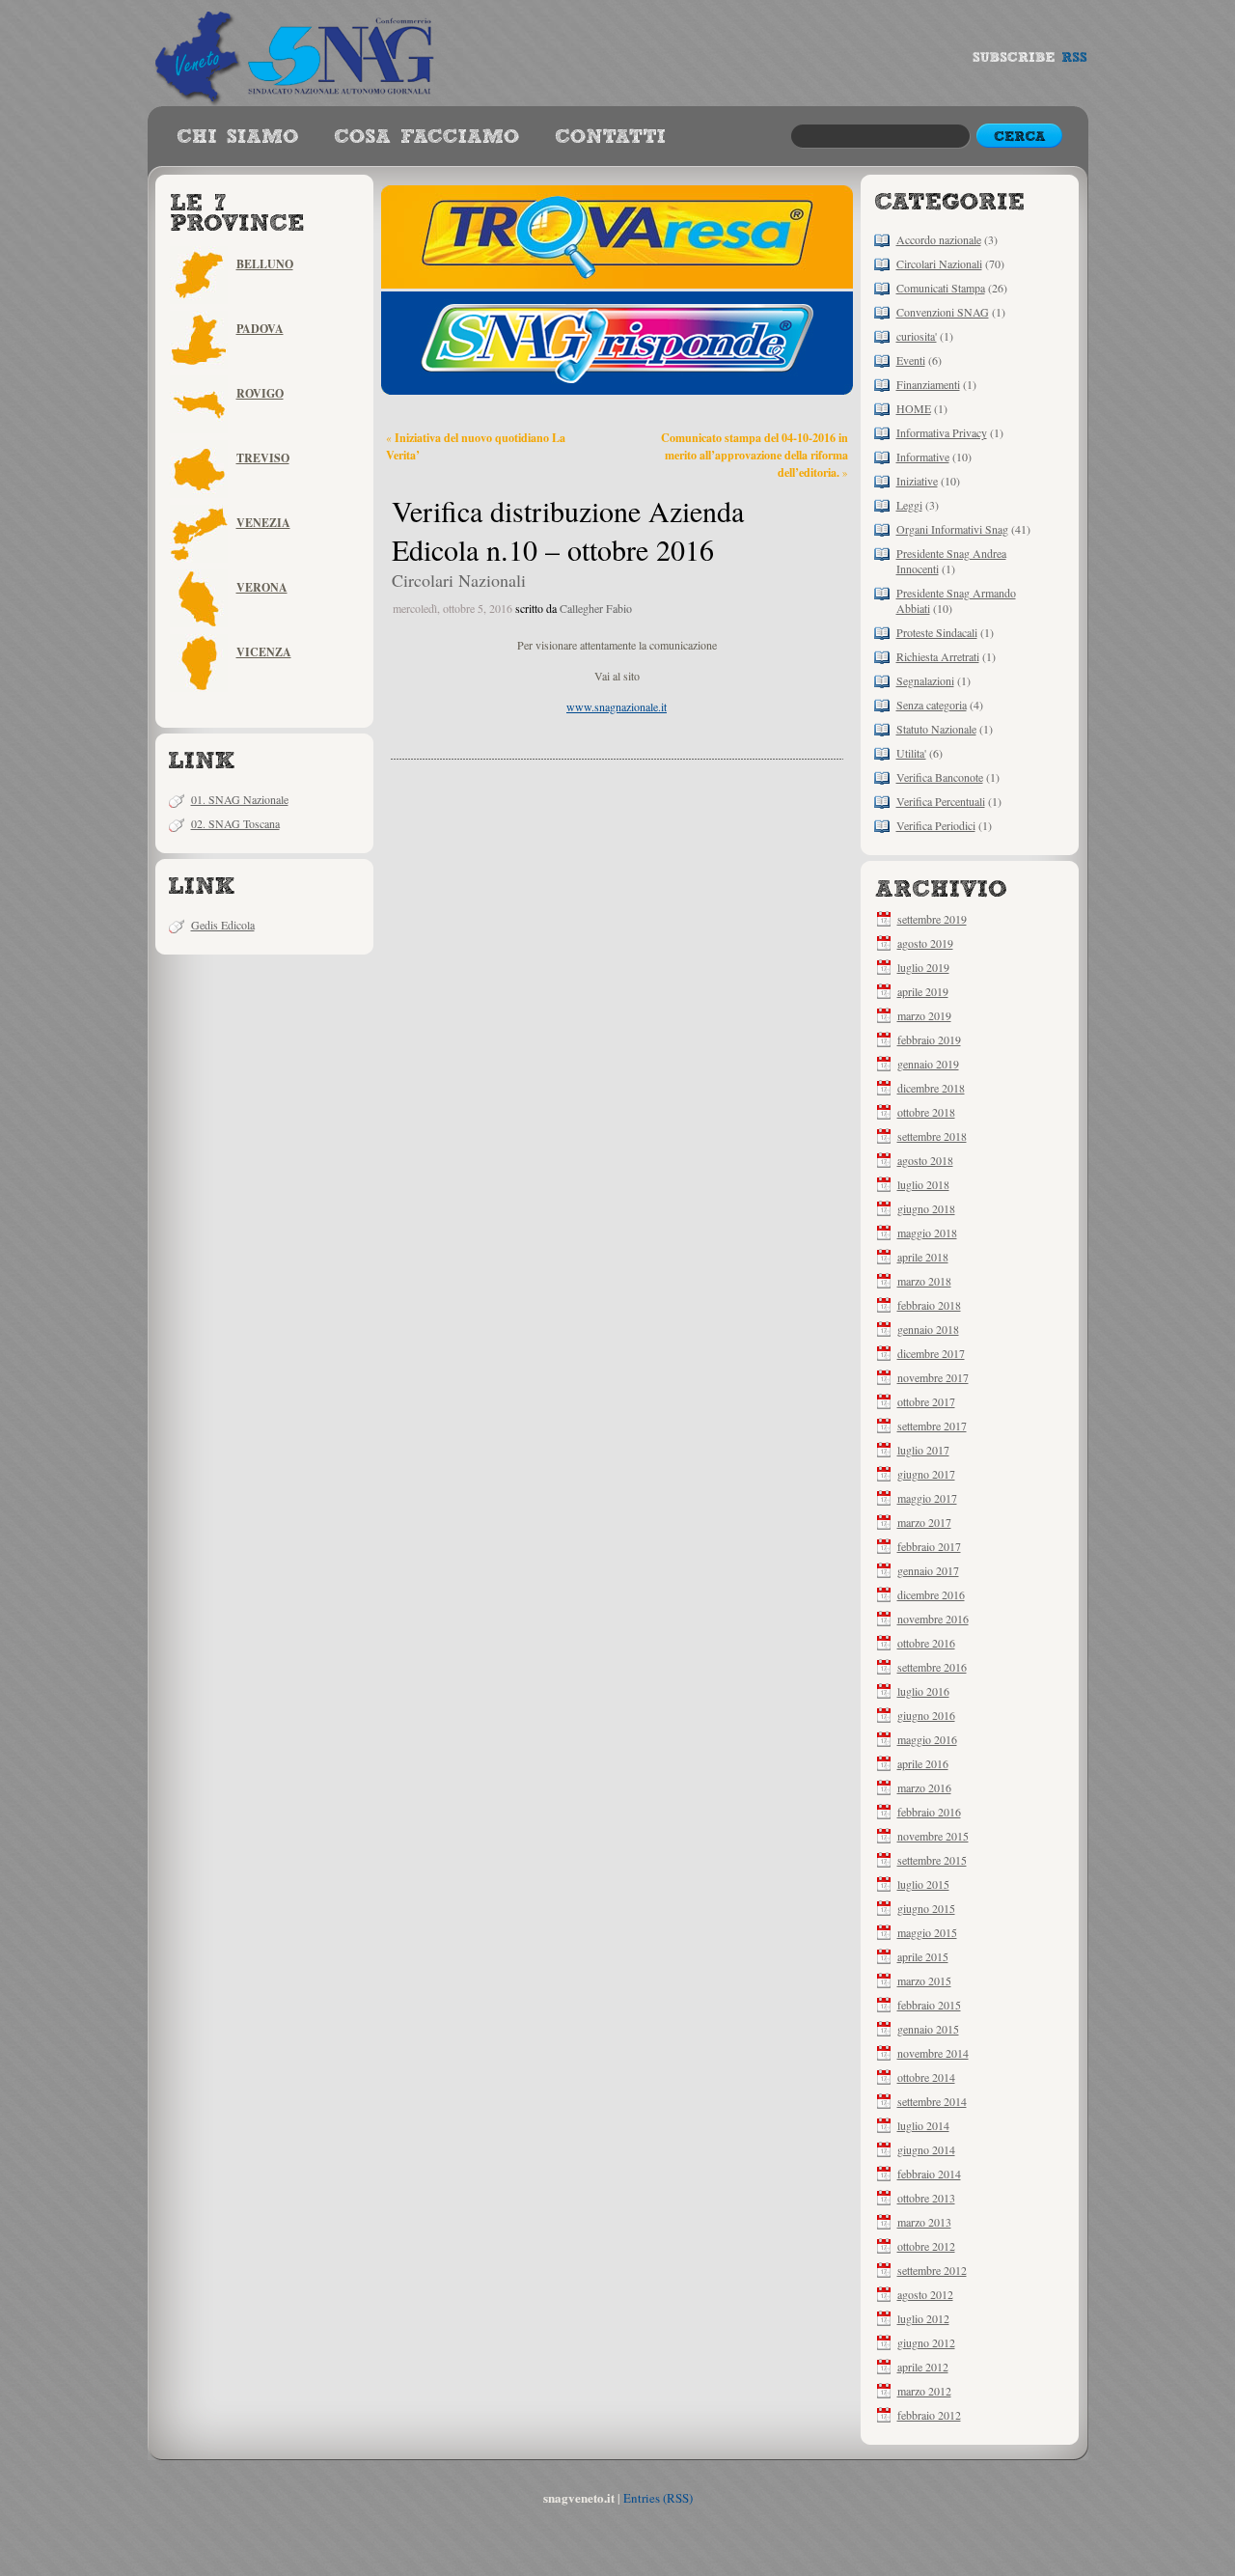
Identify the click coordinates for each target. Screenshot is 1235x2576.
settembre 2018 (932, 1136)
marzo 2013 (924, 2222)
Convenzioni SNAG (943, 312)
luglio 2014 (923, 2125)
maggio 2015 (927, 1932)
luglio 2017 (923, 1450)
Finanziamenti (928, 384)
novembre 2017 (933, 1377)
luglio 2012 (923, 2318)
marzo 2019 (924, 1015)
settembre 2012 (932, 2270)
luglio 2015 (923, 1884)
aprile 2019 (923, 991)
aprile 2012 (923, 2367)
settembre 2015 (932, 1860)
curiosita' (917, 336)
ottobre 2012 (926, 2246)
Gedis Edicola (223, 925)
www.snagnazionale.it (617, 706)
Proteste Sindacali (937, 632)
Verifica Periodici (936, 825)
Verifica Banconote (940, 777)
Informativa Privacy (942, 432)
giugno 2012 (926, 2342)
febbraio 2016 (929, 1812)
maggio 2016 (927, 1739)
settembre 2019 (932, 919)
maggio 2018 (927, 1233)
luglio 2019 (923, 967)
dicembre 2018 (931, 1088)
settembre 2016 (932, 1667)
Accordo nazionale (939, 239)
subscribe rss (1030, 62)
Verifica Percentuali (941, 801)
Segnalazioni (925, 680)
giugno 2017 (926, 1474)
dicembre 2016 (931, 1594)
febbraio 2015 (929, 2005)
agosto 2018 (925, 1160)
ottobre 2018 (926, 1112)
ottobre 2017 (926, 1401)
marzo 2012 (924, 2391)
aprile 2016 (923, 1763)
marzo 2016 (924, 1787)
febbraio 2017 (929, 1546)
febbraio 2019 (929, 1039)
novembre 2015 (933, 1836)
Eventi (911, 360)
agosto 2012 (925, 2294)
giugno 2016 (926, 1715)
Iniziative (917, 481)
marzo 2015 (924, 1980)
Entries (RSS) (658, 2498)
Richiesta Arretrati (938, 656)
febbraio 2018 (929, 1305)
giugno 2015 (926, 1908)
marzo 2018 (924, 1281)
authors (426, 137)
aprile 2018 (923, 1257)
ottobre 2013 (926, 2198)
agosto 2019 (925, 943)
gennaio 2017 (928, 1570)
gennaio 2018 (928, 1329)
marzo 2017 (924, 1522)
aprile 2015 (923, 1956)
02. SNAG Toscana (235, 823)
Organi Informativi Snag (952, 529)
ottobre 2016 (926, 1643)
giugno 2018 (926, 1208)
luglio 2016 (923, 1691)
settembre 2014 (932, 2101)
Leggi (909, 505)
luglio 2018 (923, 1184)
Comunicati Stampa (941, 288)
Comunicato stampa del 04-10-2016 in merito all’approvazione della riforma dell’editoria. (755, 455)
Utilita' (911, 753)
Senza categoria (932, 705)
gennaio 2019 (928, 1064)
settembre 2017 (932, 1426)
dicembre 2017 (931, 1353)
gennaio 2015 (928, 2029)
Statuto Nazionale (936, 729)
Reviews (237, 137)
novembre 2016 (933, 1619)
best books (610, 137)
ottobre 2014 (926, 2077)
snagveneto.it (297, 53)
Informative (923, 457)
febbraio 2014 (929, 2174)
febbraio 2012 (929, 2415)
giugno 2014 (926, 2149)
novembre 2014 (933, 2053)
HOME (914, 408)
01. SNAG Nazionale (240, 799)
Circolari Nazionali (939, 263)
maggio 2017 (927, 1498)
